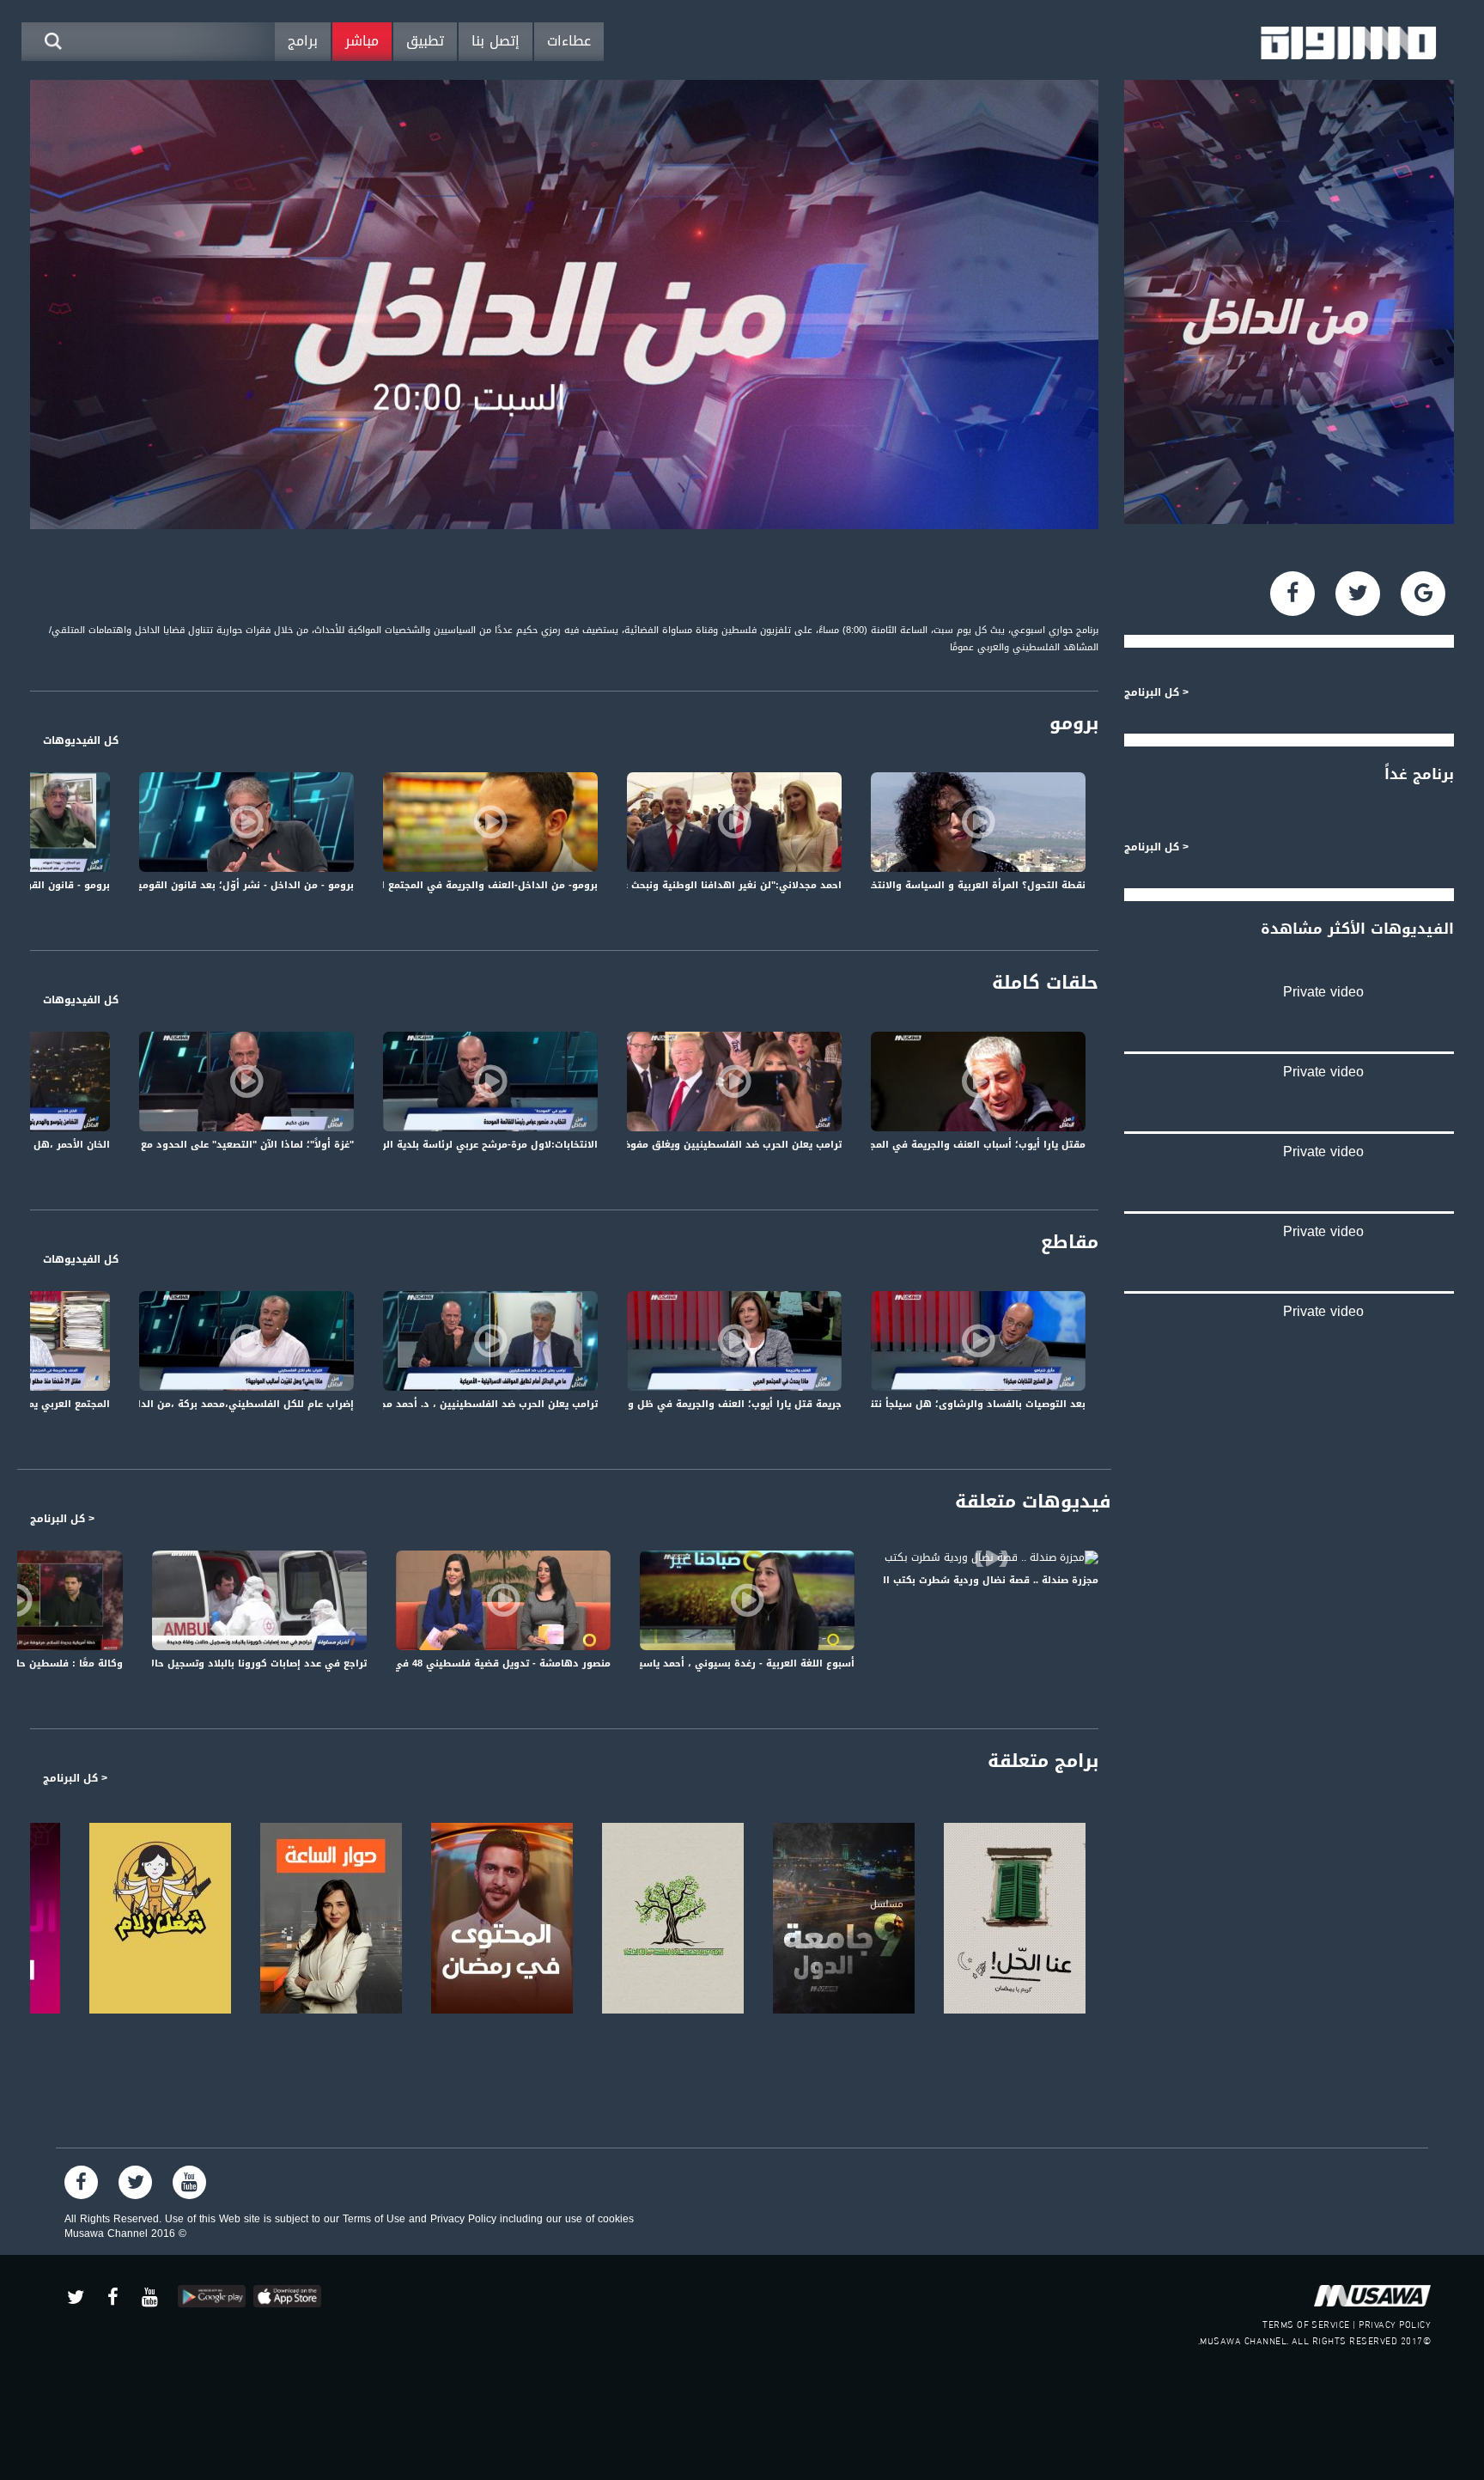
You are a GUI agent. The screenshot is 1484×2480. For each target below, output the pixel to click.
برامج (303, 41)
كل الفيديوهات (81, 740)
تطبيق (425, 41)
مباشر (362, 41)
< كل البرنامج (62, 1519)
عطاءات (569, 41)
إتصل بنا (496, 41)
